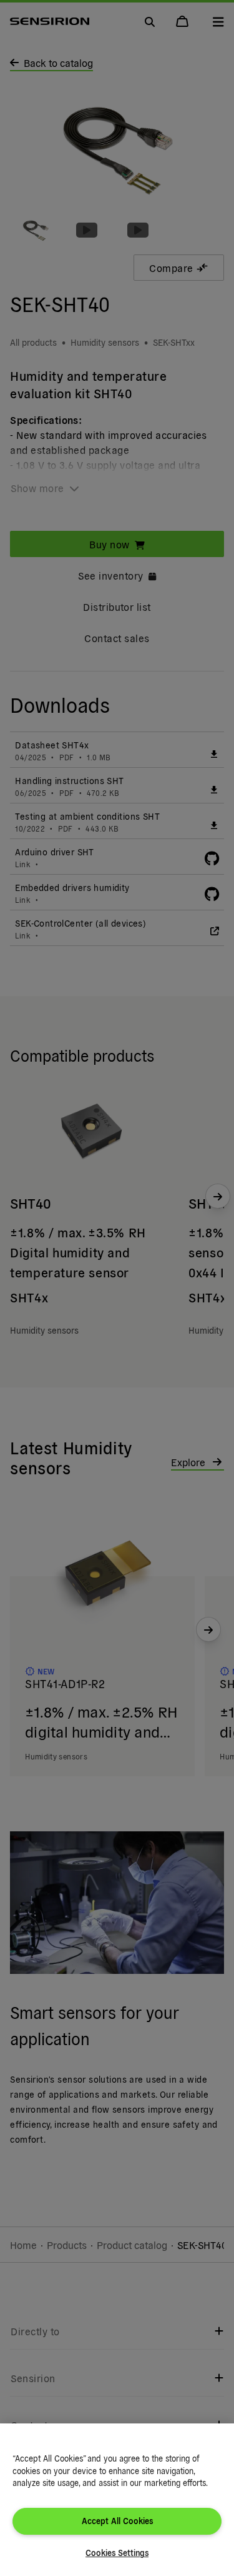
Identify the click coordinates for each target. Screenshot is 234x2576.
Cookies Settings (117, 2553)
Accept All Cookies (117, 2521)
